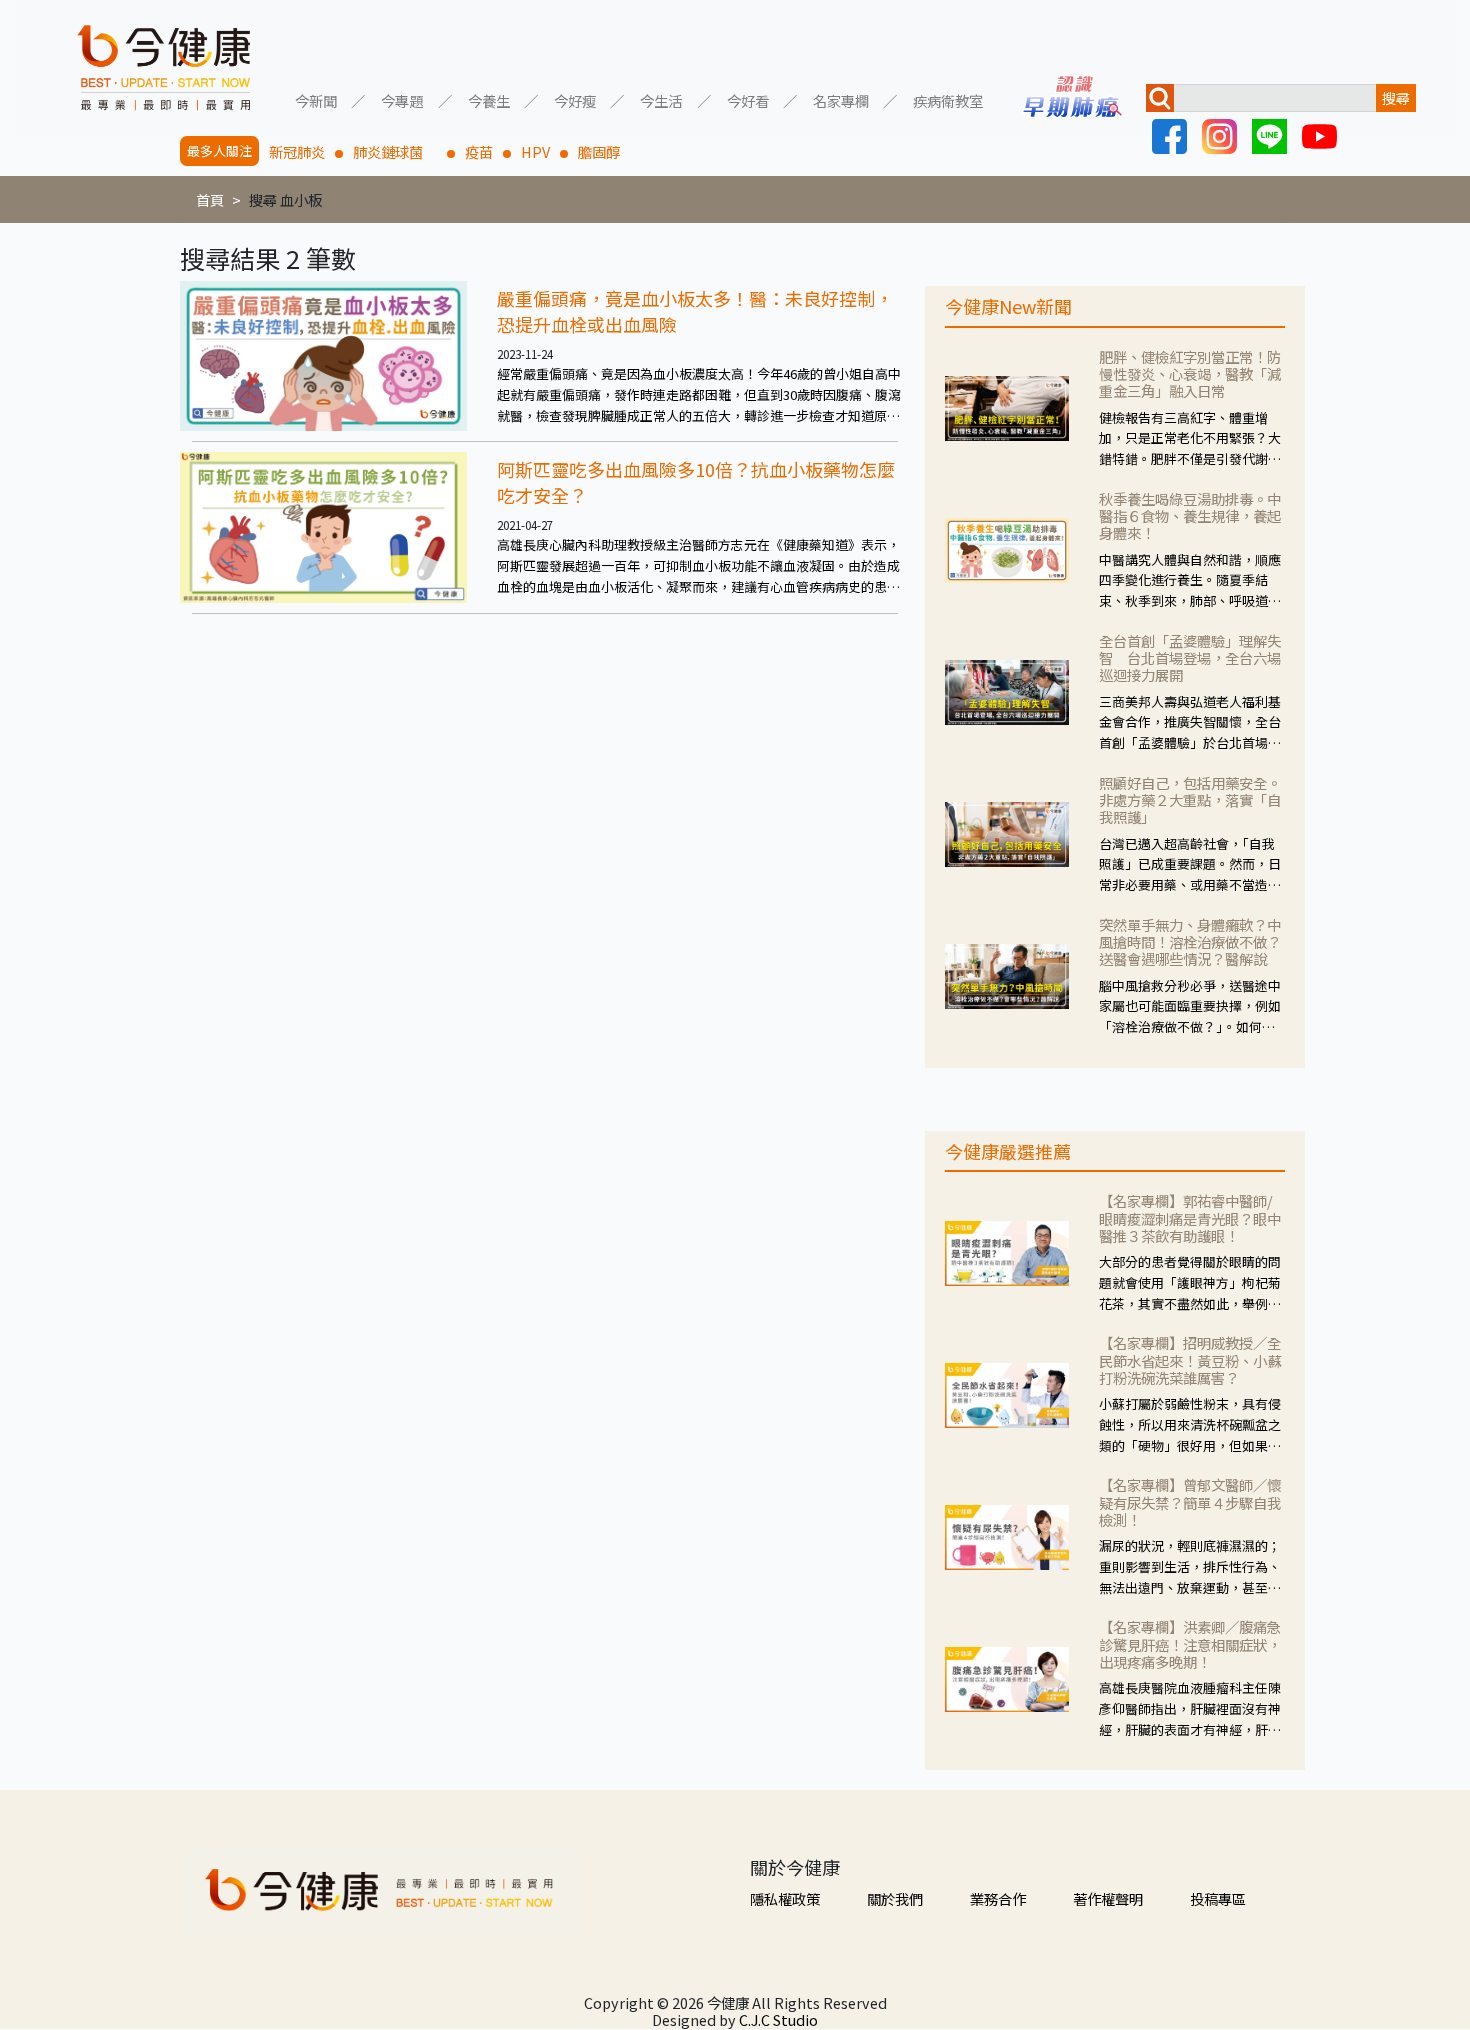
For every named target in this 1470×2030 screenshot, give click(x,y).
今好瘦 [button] (575, 99)
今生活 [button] (661, 99)
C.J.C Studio (778, 2019)
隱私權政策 (785, 1898)
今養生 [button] (489, 99)
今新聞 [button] (316, 99)
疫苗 (479, 151)
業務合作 (998, 1898)
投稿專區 (1218, 1898)
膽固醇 (599, 151)
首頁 (210, 199)
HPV (535, 151)
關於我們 (895, 1898)
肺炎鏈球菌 (395, 151)
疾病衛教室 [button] (948, 99)
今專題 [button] (402, 99)
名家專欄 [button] (841, 99)
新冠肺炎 (297, 151)
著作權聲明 (1108, 1898)
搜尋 (1396, 97)
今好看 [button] (748, 99)
